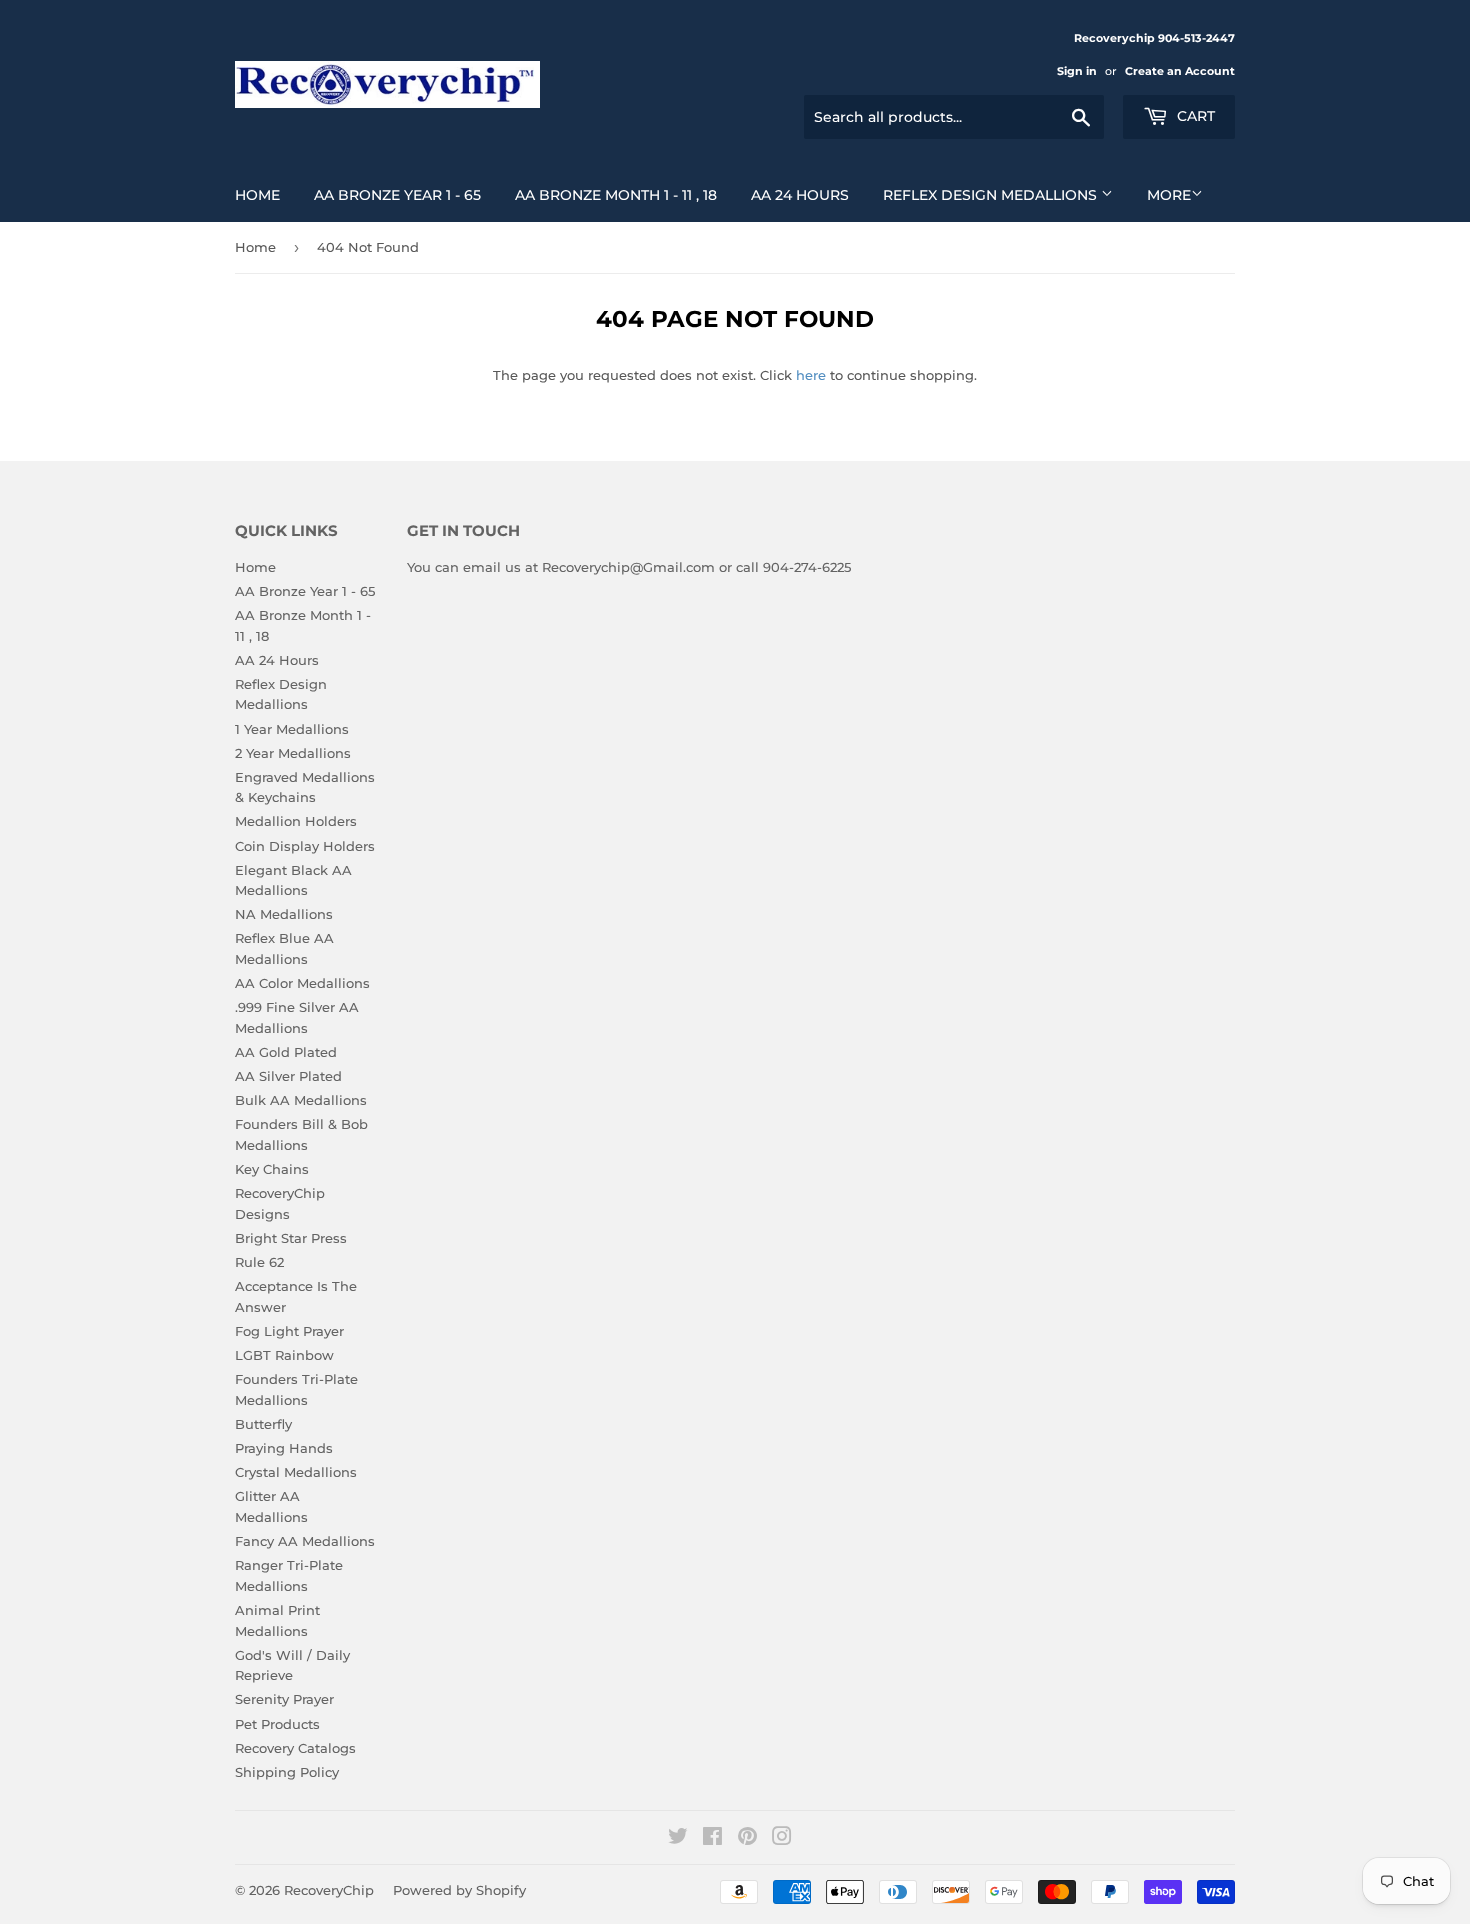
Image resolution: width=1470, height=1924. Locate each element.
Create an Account (1180, 71)
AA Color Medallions (302, 983)
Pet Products (277, 1724)
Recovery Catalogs (295, 1748)
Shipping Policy (287, 1772)
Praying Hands (284, 1448)
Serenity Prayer (284, 1699)
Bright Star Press (291, 1238)
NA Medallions (284, 914)
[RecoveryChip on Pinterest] (747, 1839)
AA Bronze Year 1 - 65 (397, 195)
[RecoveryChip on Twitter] (678, 1839)
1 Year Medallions (292, 729)
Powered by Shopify (459, 1890)
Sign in (1077, 71)
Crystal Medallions (296, 1472)
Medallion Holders (296, 821)
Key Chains (272, 1169)
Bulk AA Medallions (301, 1100)
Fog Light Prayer (289, 1331)
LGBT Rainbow (284, 1355)
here (811, 375)
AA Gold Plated (286, 1052)
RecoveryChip (329, 1890)
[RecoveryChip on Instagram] (782, 1839)
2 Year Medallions (293, 753)
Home (257, 195)
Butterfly (263, 1424)
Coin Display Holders (305, 846)
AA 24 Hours (800, 195)
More (1169, 195)
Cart (1194, 116)
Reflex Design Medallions (992, 195)
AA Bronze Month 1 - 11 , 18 (616, 195)
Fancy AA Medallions (305, 1541)
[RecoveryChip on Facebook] (712, 1839)
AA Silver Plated (288, 1076)
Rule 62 (259, 1262)
